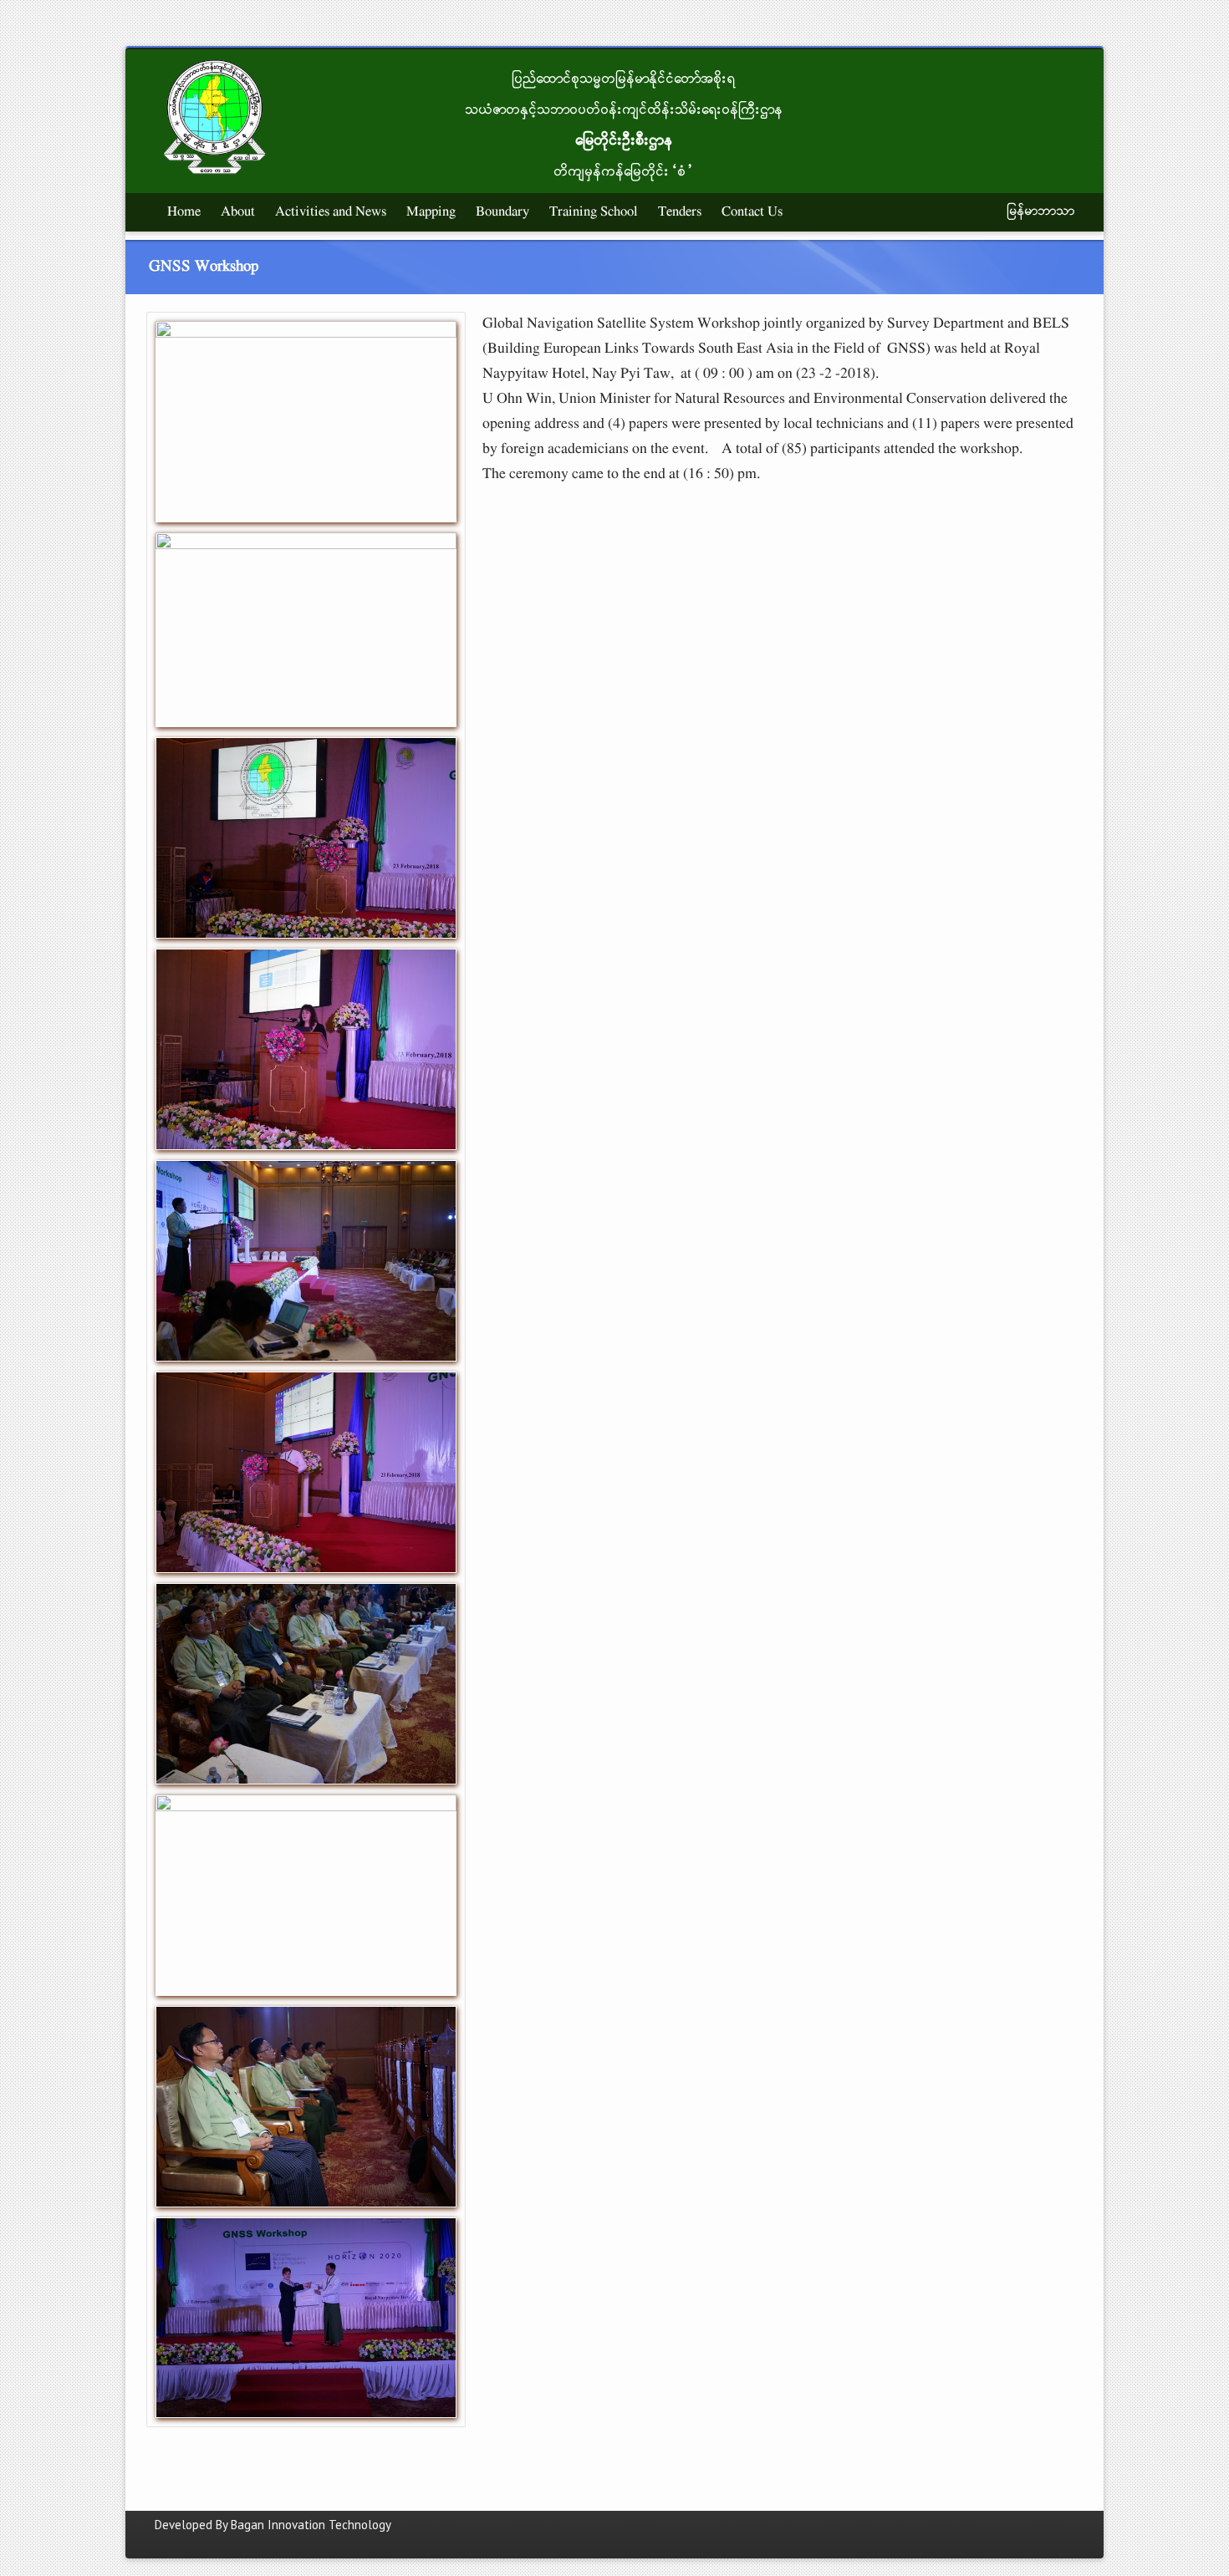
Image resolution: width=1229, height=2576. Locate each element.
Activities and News (331, 212)
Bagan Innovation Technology (311, 2525)
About (238, 212)
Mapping (431, 212)
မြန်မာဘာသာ (1041, 211)
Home (184, 212)
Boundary (502, 212)
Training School (594, 212)
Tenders (680, 212)
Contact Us (752, 212)
